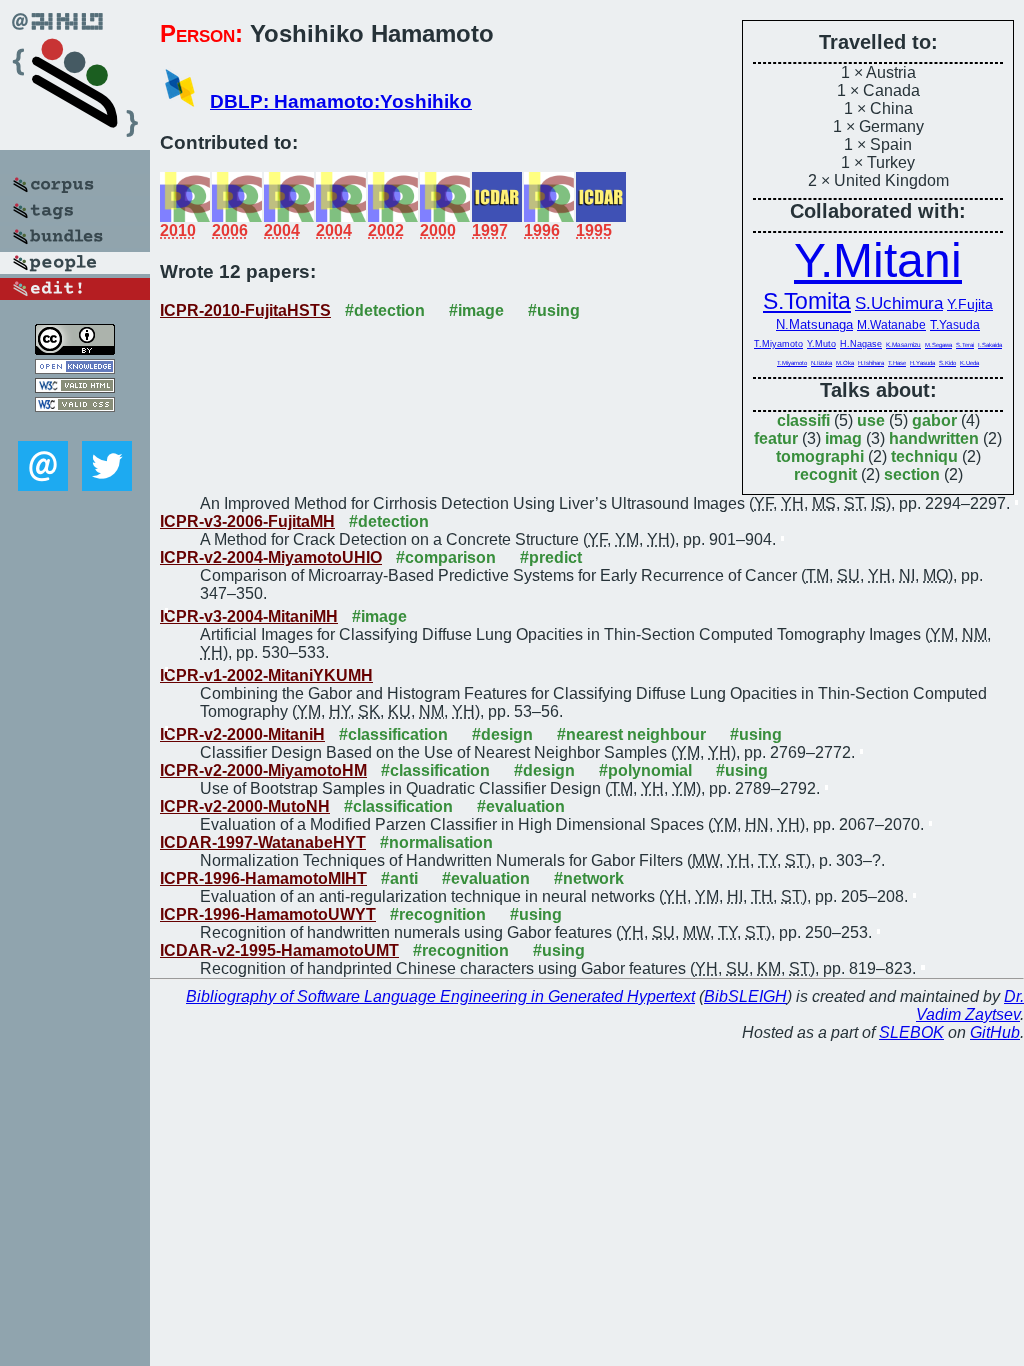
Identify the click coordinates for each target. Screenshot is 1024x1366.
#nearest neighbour (631, 734)
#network (589, 878)
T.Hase (897, 363)
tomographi (820, 456)
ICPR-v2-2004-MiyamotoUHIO (271, 557)
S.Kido (947, 363)
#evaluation (521, 806)
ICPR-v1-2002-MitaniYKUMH (266, 675)
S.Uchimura (899, 303)
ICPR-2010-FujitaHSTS (245, 310)
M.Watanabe (891, 325)
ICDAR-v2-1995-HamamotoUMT (279, 950)
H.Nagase (861, 344)
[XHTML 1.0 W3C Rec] (75, 387)
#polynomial (645, 770)
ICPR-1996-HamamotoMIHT (263, 878)
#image (476, 310)
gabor (934, 420)
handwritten (934, 438)
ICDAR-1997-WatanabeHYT (263, 842)
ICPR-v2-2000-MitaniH (242, 734)
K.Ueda (969, 363)
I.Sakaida (990, 345)
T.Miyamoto (778, 344)
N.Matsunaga (814, 324)
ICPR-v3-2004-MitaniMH (249, 616)
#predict (551, 557)
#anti (399, 878)
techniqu (924, 456)
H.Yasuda (922, 363)
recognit (825, 474)
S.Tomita (807, 301)
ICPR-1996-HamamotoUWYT (268, 914)
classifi (803, 420)
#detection (385, 310)
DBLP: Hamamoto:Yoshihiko (341, 101)
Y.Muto (821, 344)
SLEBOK (911, 1032)
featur (776, 438)
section (912, 474)
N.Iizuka (821, 363)
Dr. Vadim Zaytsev (970, 1005)
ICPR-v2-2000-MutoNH (245, 806)
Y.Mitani (878, 260)
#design (502, 734)
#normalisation (436, 842)
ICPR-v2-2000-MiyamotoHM (263, 770)
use (871, 420)
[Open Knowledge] (75, 368)
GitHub (995, 1032)
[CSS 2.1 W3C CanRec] (75, 426)
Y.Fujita (970, 304)
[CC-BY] (75, 349)
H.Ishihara (871, 363)
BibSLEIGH (745, 996)
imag (843, 438)
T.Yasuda (955, 325)
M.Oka (845, 363)
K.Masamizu (903, 344)
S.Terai (965, 345)
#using (554, 310)
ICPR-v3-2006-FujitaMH (247, 521)
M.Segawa (938, 345)
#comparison (446, 557)
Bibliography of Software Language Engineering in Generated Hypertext (440, 996)
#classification (393, 734)
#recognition (438, 914)
